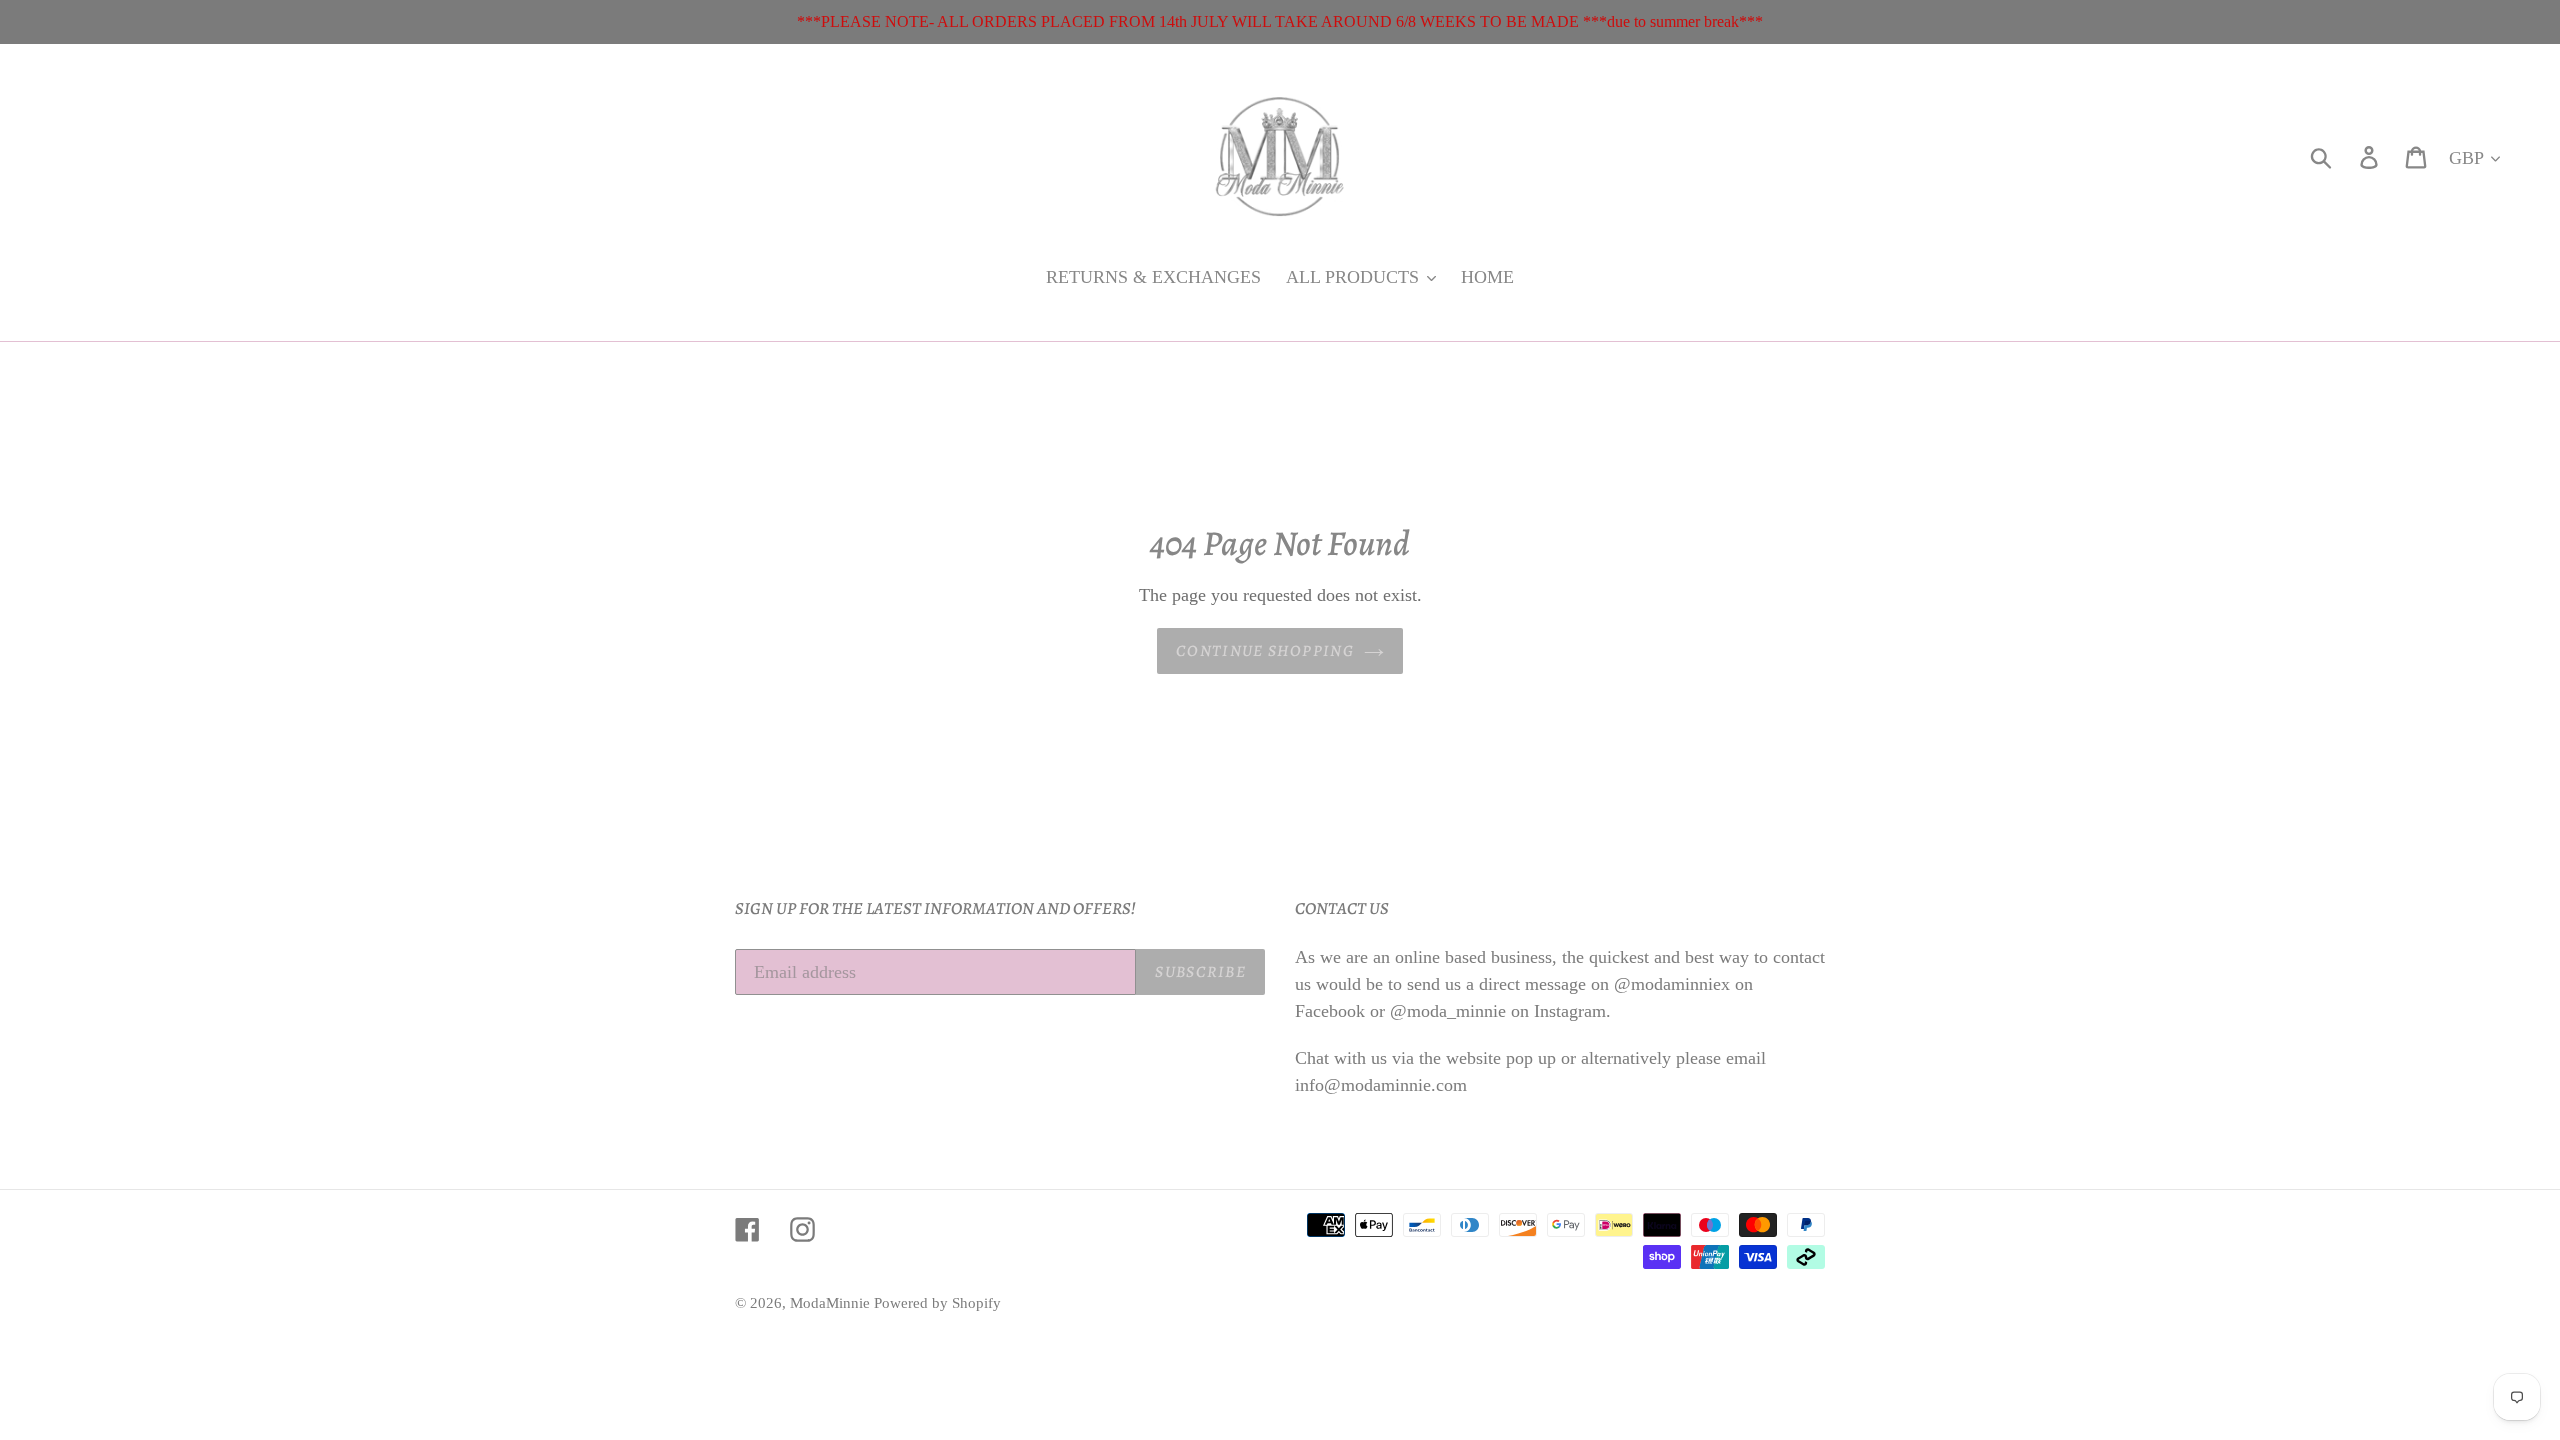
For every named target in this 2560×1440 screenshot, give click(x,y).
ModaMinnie (832, 1303)
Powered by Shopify (937, 1303)
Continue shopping (1265, 651)
